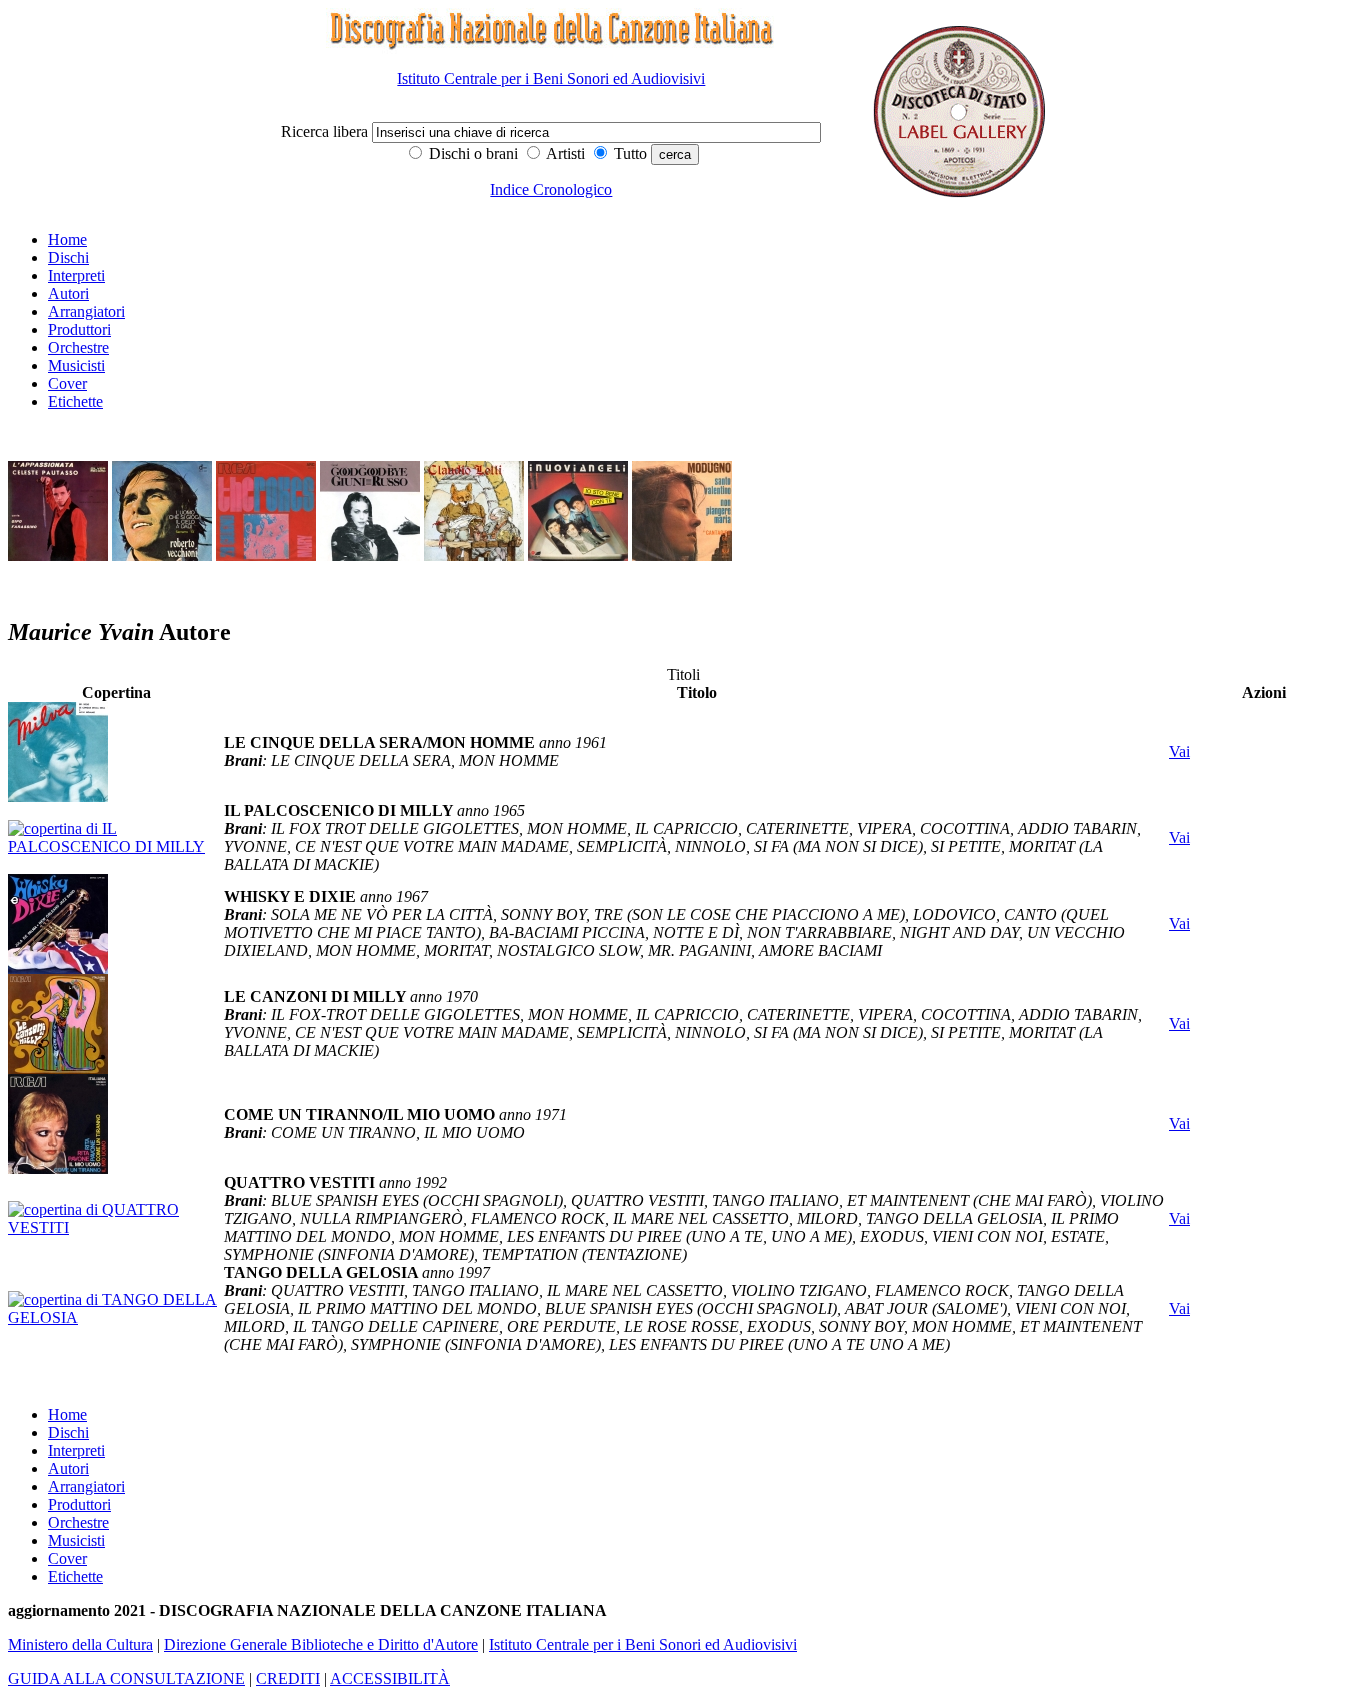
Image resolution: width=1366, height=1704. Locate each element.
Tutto (628, 153)
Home (67, 239)
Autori (68, 293)
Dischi (68, 257)
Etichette (75, 401)
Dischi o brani (471, 153)
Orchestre (78, 347)
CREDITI (288, 1678)
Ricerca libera (326, 131)
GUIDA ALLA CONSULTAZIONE (126, 1678)
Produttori (79, 329)
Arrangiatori (86, 311)
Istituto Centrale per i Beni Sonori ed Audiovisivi (551, 78)
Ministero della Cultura (80, 1644)
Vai (1179, 751)
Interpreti (76, 275)
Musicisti (76, 365)
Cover (67, 383)
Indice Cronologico (551, 189)
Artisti (564, 153)
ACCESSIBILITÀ (390, 1678)
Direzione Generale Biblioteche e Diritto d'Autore (321, 1644)
